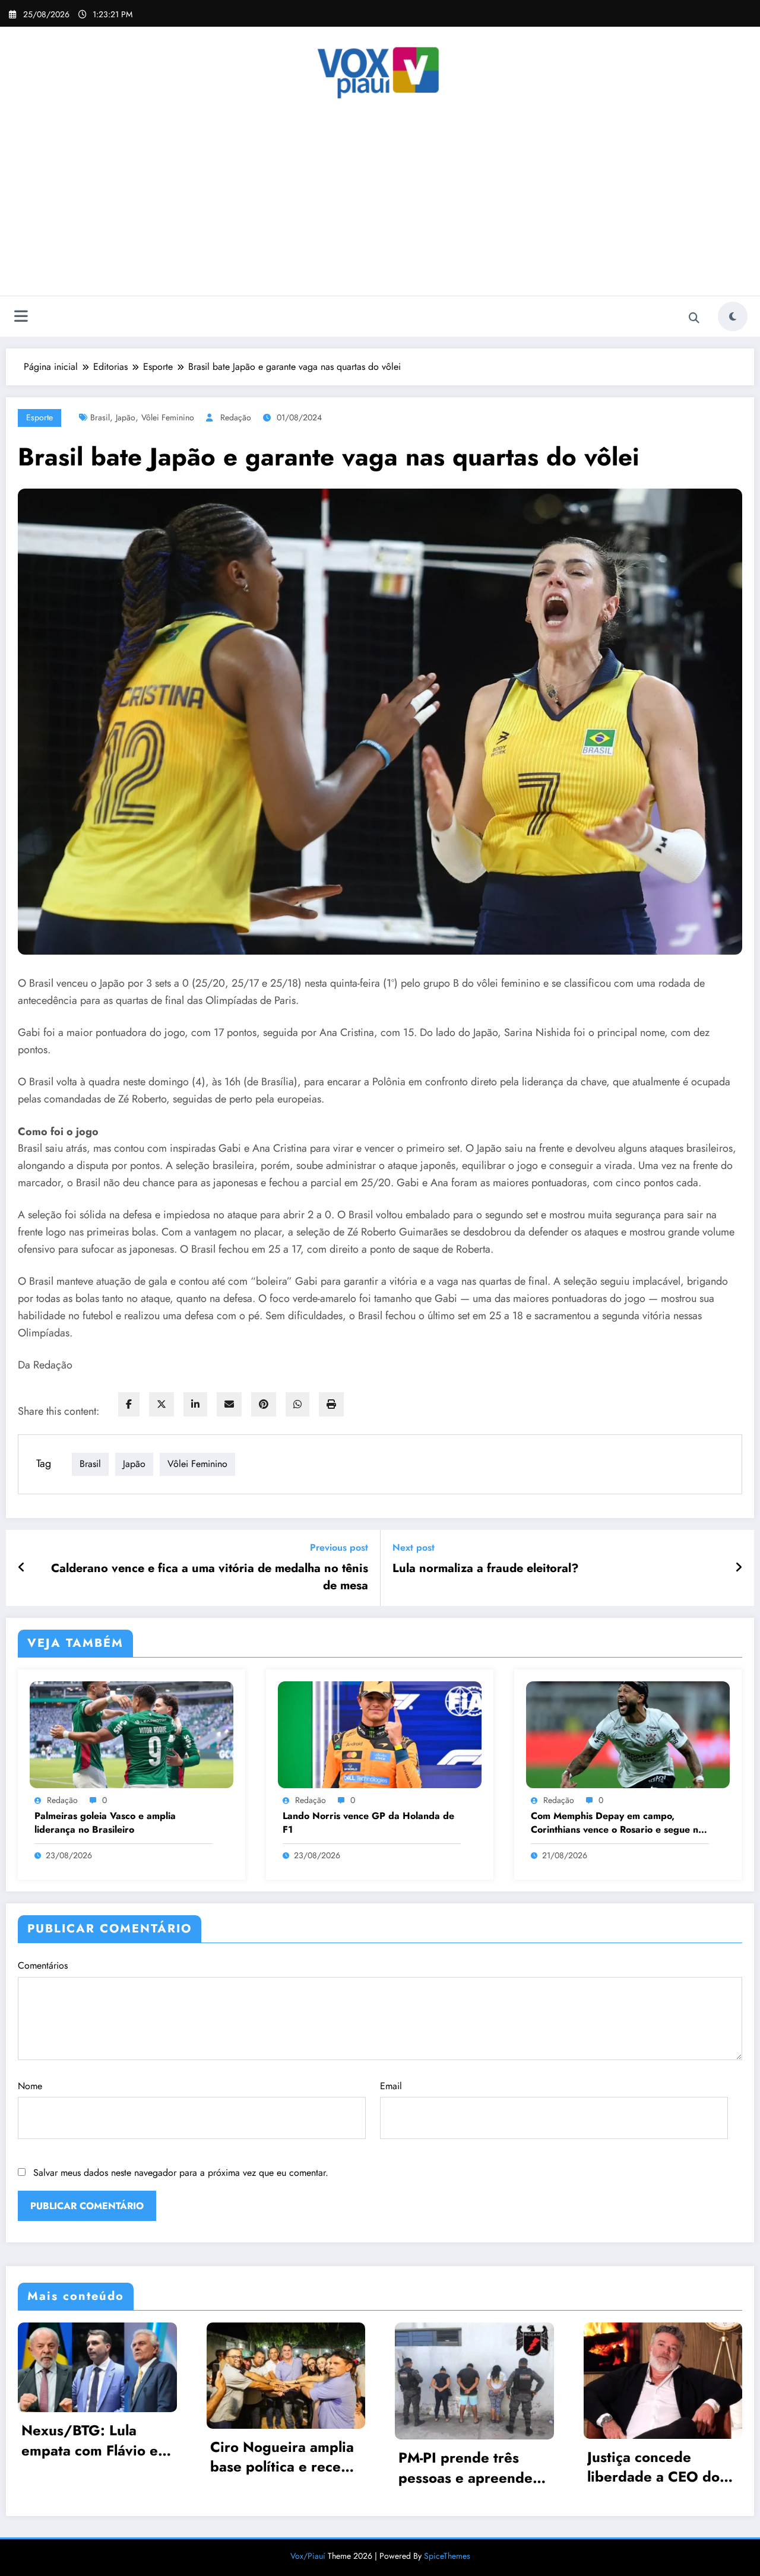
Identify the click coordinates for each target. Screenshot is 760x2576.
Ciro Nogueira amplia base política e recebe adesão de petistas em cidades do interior (285, 2457)
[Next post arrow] (739, 1568)
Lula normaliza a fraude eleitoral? (486, 1569)
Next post (414, 1547)
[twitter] (161, 1404)
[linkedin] (195, 1404)
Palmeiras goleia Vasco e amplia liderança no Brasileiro (105, 1823)
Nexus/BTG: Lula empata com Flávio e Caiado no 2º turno (90, 2440)
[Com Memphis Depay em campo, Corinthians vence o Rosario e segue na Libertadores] (628, 1734)
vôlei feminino (168, 417)
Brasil (100, 417)
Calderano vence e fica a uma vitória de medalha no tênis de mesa (210, 1577)
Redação (236, 417)
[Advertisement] (380, 207)
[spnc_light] (733, 316)
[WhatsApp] (297, 1404)
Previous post (339, 1547)
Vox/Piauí (309, 2556)
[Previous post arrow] (22, 1568)
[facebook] (129, 1404)
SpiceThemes (447, 2556)
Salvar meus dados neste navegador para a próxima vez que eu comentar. (181, 2173)
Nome (30, 2086)
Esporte (39, 417)
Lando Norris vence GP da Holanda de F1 (368, 1823)
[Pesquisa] (694, 318)
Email (391, 2086)
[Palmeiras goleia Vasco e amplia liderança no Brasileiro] (132, 1734)
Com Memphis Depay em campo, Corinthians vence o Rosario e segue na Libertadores (617, 1823)
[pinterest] (264, 1404)
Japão (126, 417)
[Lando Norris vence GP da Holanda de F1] (380, 1734)
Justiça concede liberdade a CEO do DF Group (653, 2467)
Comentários (43, 1965)
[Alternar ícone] (21, 318)
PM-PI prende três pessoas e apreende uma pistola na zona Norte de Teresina (465, 2468)
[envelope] (229, 1404)
